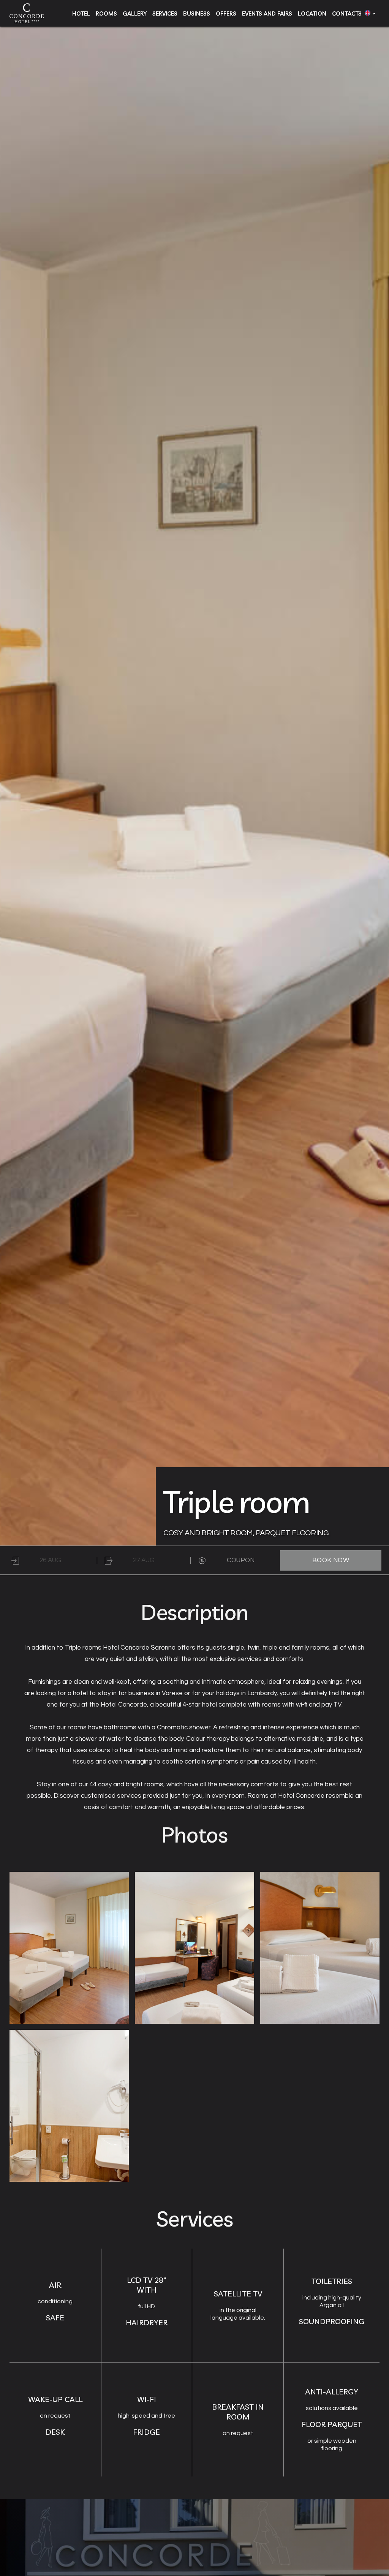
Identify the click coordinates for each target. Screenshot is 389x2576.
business (197, 13)
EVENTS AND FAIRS (267, 13)
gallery (135, 13)
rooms (106, 13)
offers (226, 13)
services (165, 13)
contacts (347, 13)
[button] (368, 13)
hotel (81, 13)
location (312, 13)
